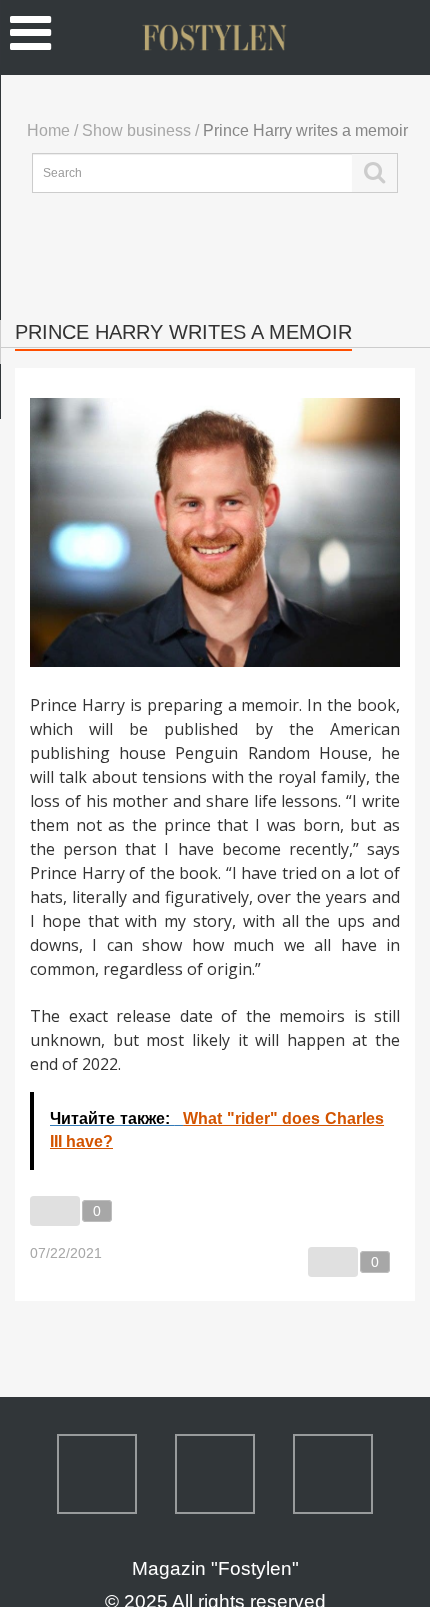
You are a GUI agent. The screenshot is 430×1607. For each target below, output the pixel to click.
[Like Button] (55, 1211)
